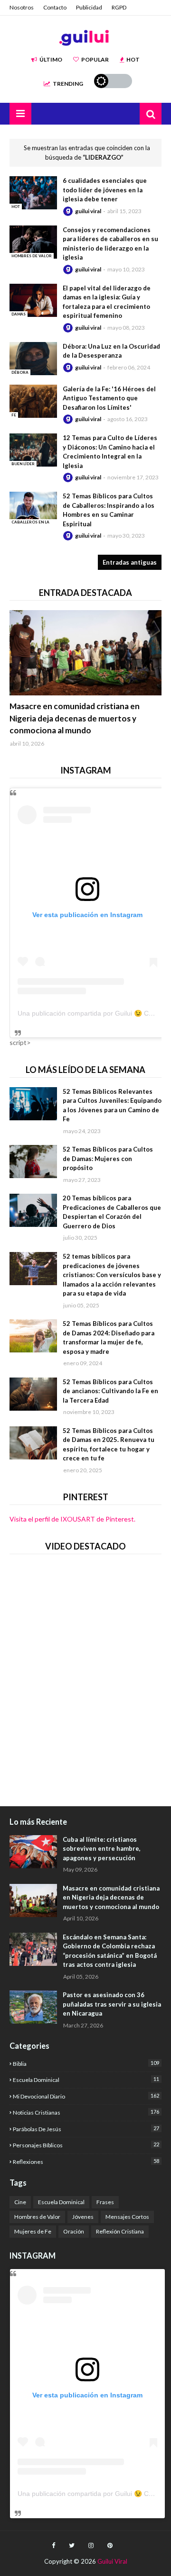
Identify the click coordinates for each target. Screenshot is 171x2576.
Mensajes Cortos (127, 2217)
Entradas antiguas (130, 562)
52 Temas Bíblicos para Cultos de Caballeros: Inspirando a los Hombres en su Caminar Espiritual (109, 510)
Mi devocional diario (86, 2096)
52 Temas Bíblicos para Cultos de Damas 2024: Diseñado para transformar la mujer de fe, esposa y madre (109, 1338)
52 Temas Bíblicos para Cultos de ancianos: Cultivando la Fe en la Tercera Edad (110, 1391)
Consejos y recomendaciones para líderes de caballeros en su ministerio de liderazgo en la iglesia (110, 244)
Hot (133, 59)
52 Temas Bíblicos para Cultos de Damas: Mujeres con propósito (108, 1158)
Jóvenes (83, 2217)
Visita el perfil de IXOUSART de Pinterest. (72, 1519)
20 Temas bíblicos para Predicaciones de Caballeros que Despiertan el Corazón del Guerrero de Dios (112, 1212)
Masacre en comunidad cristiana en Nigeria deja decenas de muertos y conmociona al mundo (75, 718)
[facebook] (53, 2546)
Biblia (86, 2063)
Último (51, 59)
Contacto (55, 7)
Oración (74, 2231)
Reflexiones (86, 2162)
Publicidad (89, 7)
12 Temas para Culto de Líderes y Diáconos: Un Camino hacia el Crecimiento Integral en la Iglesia (110, 452)
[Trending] (85, 653)
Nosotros (22, 7)
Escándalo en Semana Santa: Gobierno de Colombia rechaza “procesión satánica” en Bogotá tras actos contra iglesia (110, 1951)
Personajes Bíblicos (86, 2145)
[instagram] (91, 2546)
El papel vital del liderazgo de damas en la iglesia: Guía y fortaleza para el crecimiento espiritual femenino (107, 302)
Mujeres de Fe (33, 2231)
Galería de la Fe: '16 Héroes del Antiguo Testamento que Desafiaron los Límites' (109, 398)
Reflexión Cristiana (120, 2231)
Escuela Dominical (86, 2080)
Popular (95, 59)
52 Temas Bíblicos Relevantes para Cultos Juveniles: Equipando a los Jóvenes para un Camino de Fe (112, 1105)
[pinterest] (110, 2546)
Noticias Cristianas (86, 2112)
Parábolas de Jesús (86, 2129)
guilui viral (88, 211)
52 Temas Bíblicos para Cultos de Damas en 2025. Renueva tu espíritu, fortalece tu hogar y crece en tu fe (109, 1445)
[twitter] (72, 2546)
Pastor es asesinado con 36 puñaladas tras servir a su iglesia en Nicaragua (112, 2004)
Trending (68, 84)
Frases (105, 2202)
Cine (20, 2202)
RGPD (119, 7)
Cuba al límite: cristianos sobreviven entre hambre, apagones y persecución (102, 1849)
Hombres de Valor (37, 2217)
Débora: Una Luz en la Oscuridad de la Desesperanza (111, 351)
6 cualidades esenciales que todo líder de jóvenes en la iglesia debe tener (105, 190)
